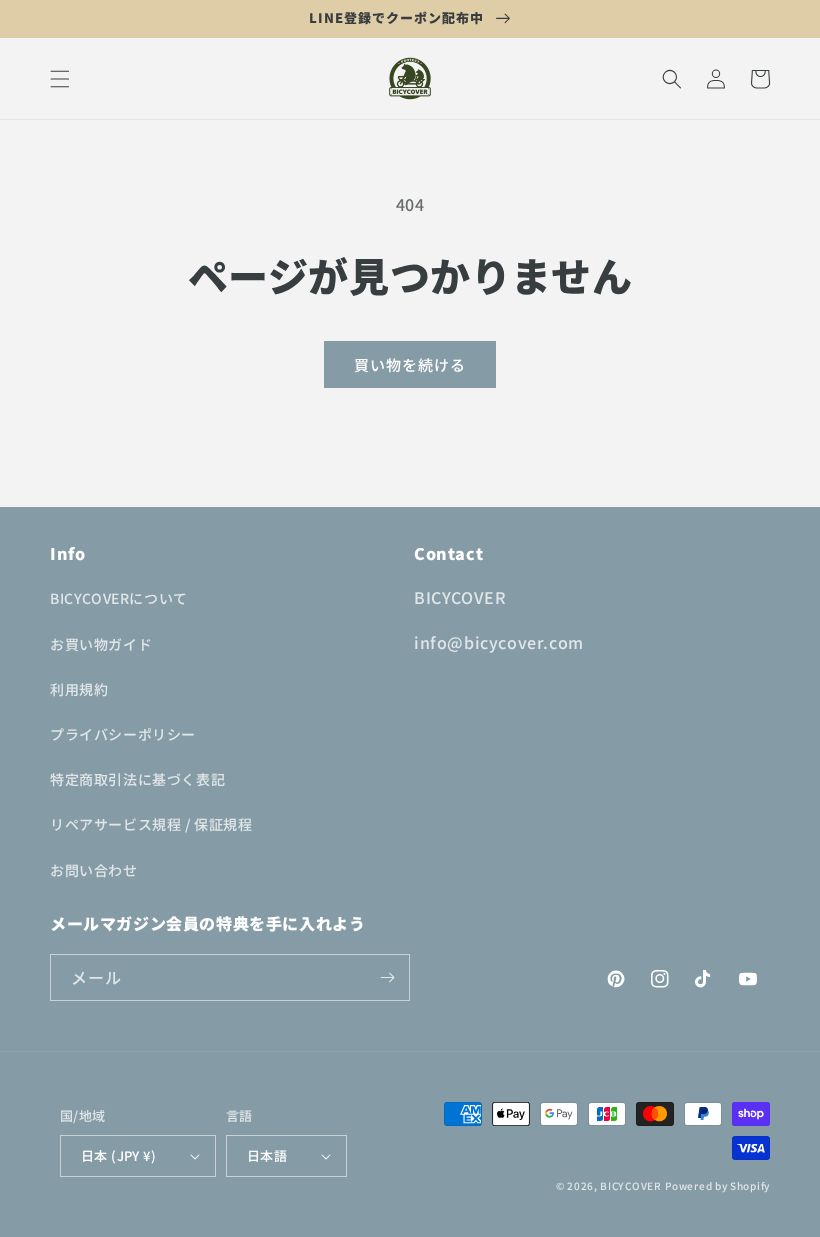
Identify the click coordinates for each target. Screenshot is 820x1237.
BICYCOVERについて (119, 598)
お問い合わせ (94, 870)
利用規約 (79, 689)
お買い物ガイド (101, 644)
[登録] (387, 977)
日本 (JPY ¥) (118, 1155)
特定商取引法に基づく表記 (137, 779)
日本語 (267, 1155)
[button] (60, 79)
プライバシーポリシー (123, 734)
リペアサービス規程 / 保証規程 (151, 824)
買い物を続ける (410, 364)
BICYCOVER (630, 1185)
